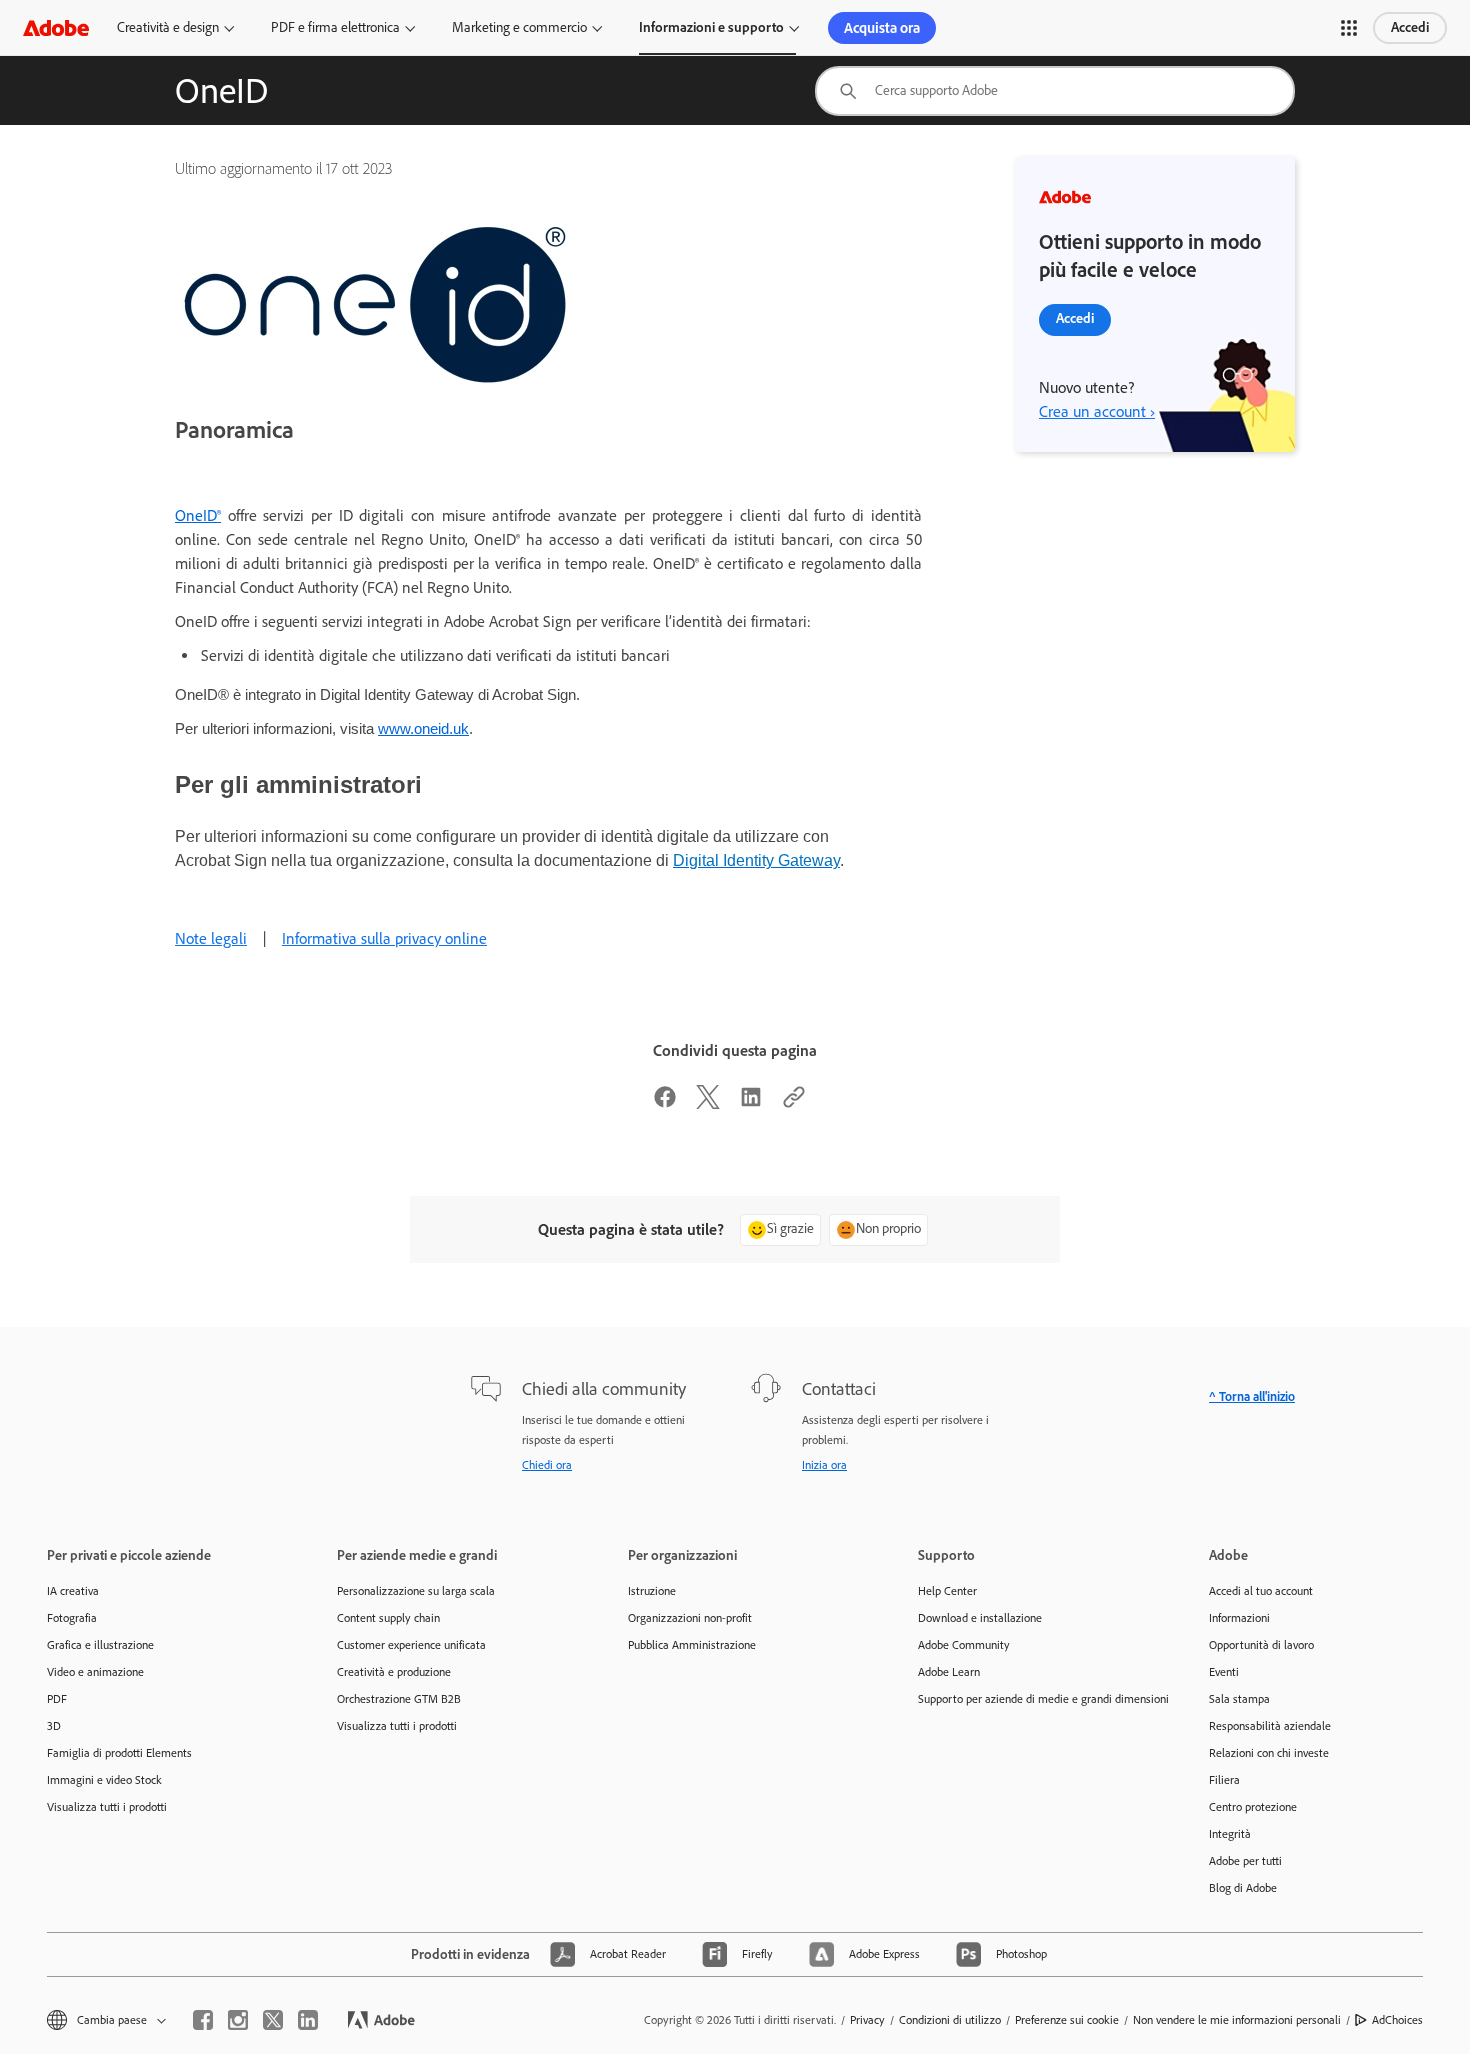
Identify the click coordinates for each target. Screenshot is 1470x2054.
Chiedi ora (547, 1465)
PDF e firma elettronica (335, 27)
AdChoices (1397, 2020)
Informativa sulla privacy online (384, 938)
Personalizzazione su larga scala (416, 1591)
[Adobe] (56, 27)
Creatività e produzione (394, 1672)
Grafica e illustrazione (100, 1645)
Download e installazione (980, 1618)
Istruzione (652, 1591)
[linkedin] (308, 2020)
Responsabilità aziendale (1270, 1726)
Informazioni (1239, 1618)
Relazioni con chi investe (1269, 1753)
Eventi (1224, 1672)
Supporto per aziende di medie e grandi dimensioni (1033, 1699)
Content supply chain (388, 1618)
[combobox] (1055, 91)
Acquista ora (882, 28)
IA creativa (73, 1591)
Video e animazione (95, 1672)
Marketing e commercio (519, 27)
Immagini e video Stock (104, 1780)
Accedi (1410, 27)
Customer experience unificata (411, 1645)
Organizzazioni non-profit (690, 1618)
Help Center (947, 1591)
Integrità (1230, 1834)
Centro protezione (1253, 1807)
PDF (57, 1699)
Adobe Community (964, 1645)
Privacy (867, 2020)
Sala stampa (1239, 1699)
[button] (1349, 28)
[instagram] (238, 2020)
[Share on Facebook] (665, 1103)
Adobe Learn (949, 1672)
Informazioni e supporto (711, 27)
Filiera (1224, 1780)
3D (54, 1726)
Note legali (211, 938)
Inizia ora (824, 1465)
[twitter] (273, 2020)
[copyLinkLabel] (794, 1103)
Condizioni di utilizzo (950, 2020)
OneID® (198, 515)
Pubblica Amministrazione (692, 1645)
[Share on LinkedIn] (751, 1103)
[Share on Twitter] (708, 1103)
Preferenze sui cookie (1067, 2020)
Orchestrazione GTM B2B (399, 1699)
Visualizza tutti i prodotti (107, 1807)
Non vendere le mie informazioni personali (1237, 2020)
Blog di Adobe (1243, 1888)
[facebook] (203, 2020)
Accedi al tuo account (1261, 1591)
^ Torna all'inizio (1252, 1396)
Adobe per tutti (1245, 1861)
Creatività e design (168, 27)
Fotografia (72, 1618)
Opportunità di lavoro (1261, 1645)
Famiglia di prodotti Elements (119, 1753)
